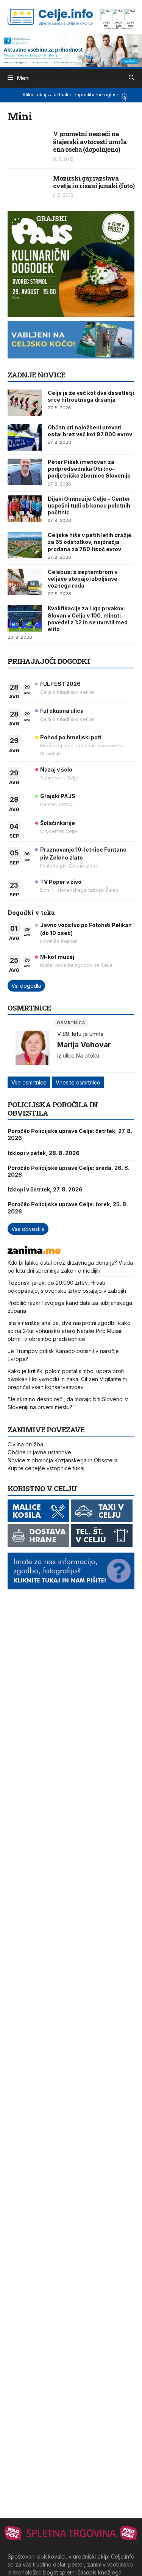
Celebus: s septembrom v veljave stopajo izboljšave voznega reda (83, 579)
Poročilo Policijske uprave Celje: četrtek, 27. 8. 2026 (70, 1134)
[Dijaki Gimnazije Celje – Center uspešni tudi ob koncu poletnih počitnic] (25, 509)
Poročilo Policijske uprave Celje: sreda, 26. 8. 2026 (69, 1171)
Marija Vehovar (84, 1045)
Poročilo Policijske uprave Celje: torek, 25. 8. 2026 (68, 1208)
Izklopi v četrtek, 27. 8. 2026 (45, 1189)
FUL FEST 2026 (60, 684)
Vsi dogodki (26, 986)
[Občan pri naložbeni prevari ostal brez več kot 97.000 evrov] (25, 437)
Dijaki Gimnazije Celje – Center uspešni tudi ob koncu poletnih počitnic (89, 505)
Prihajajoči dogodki (49, 661)
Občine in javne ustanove (39, 1452)
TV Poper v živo (61, 882)
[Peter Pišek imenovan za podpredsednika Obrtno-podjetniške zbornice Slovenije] (25, 472)
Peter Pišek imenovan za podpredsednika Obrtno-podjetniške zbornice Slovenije (89, 469)
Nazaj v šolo (56, 769)
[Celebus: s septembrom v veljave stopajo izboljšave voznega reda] (25, 582)
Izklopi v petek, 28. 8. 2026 (44, 1153)
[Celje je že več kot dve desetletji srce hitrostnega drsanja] (25, 403)
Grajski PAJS (58, 796)
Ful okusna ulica (62, 711)
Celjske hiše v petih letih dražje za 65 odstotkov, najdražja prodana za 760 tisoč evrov (90, 542)
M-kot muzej (57, 957)
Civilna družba (25, 1444)
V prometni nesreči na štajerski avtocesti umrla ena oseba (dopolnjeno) (90, 141)
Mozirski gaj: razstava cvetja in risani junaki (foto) (94, 182)
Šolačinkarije (58, 823)
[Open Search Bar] (132, 78)
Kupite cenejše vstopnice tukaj (46, 1468)
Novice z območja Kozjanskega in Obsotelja (63, 1460)
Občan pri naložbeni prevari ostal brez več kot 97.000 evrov (90, 431)
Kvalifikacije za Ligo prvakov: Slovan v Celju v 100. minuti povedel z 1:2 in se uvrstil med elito (88, 619)
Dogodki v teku (31, 912)
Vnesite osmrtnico (78, 1082)
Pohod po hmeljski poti (71, 737)
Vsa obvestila (28, 1229)
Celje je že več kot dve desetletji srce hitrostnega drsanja (91, 396)
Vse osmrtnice (29, 1082)
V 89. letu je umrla (80, 1034)
